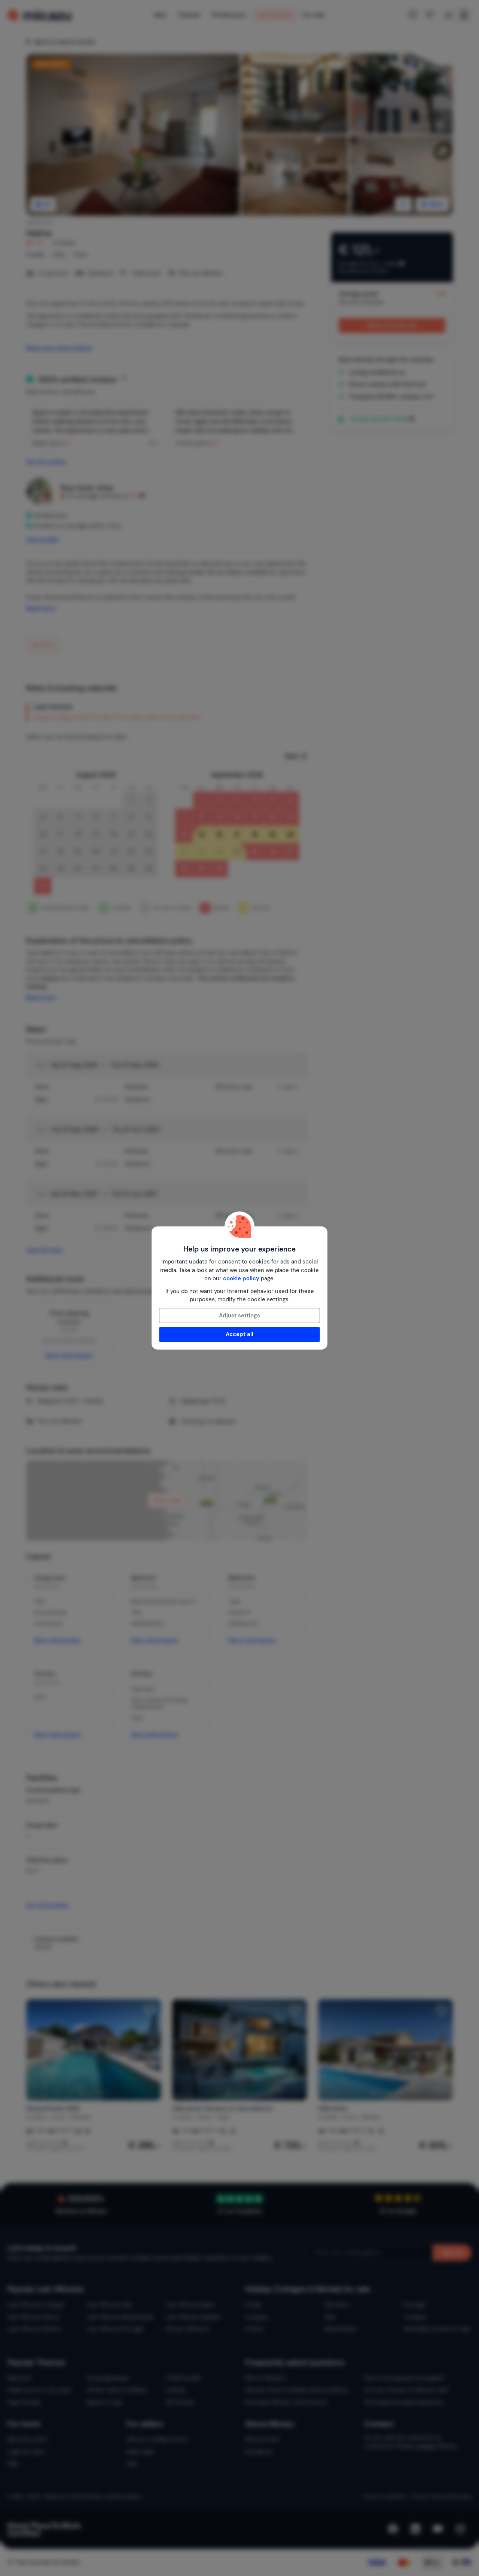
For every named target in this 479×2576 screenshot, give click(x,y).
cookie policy (241, 1278)
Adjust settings (239, 1316)
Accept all (239, 1334)
